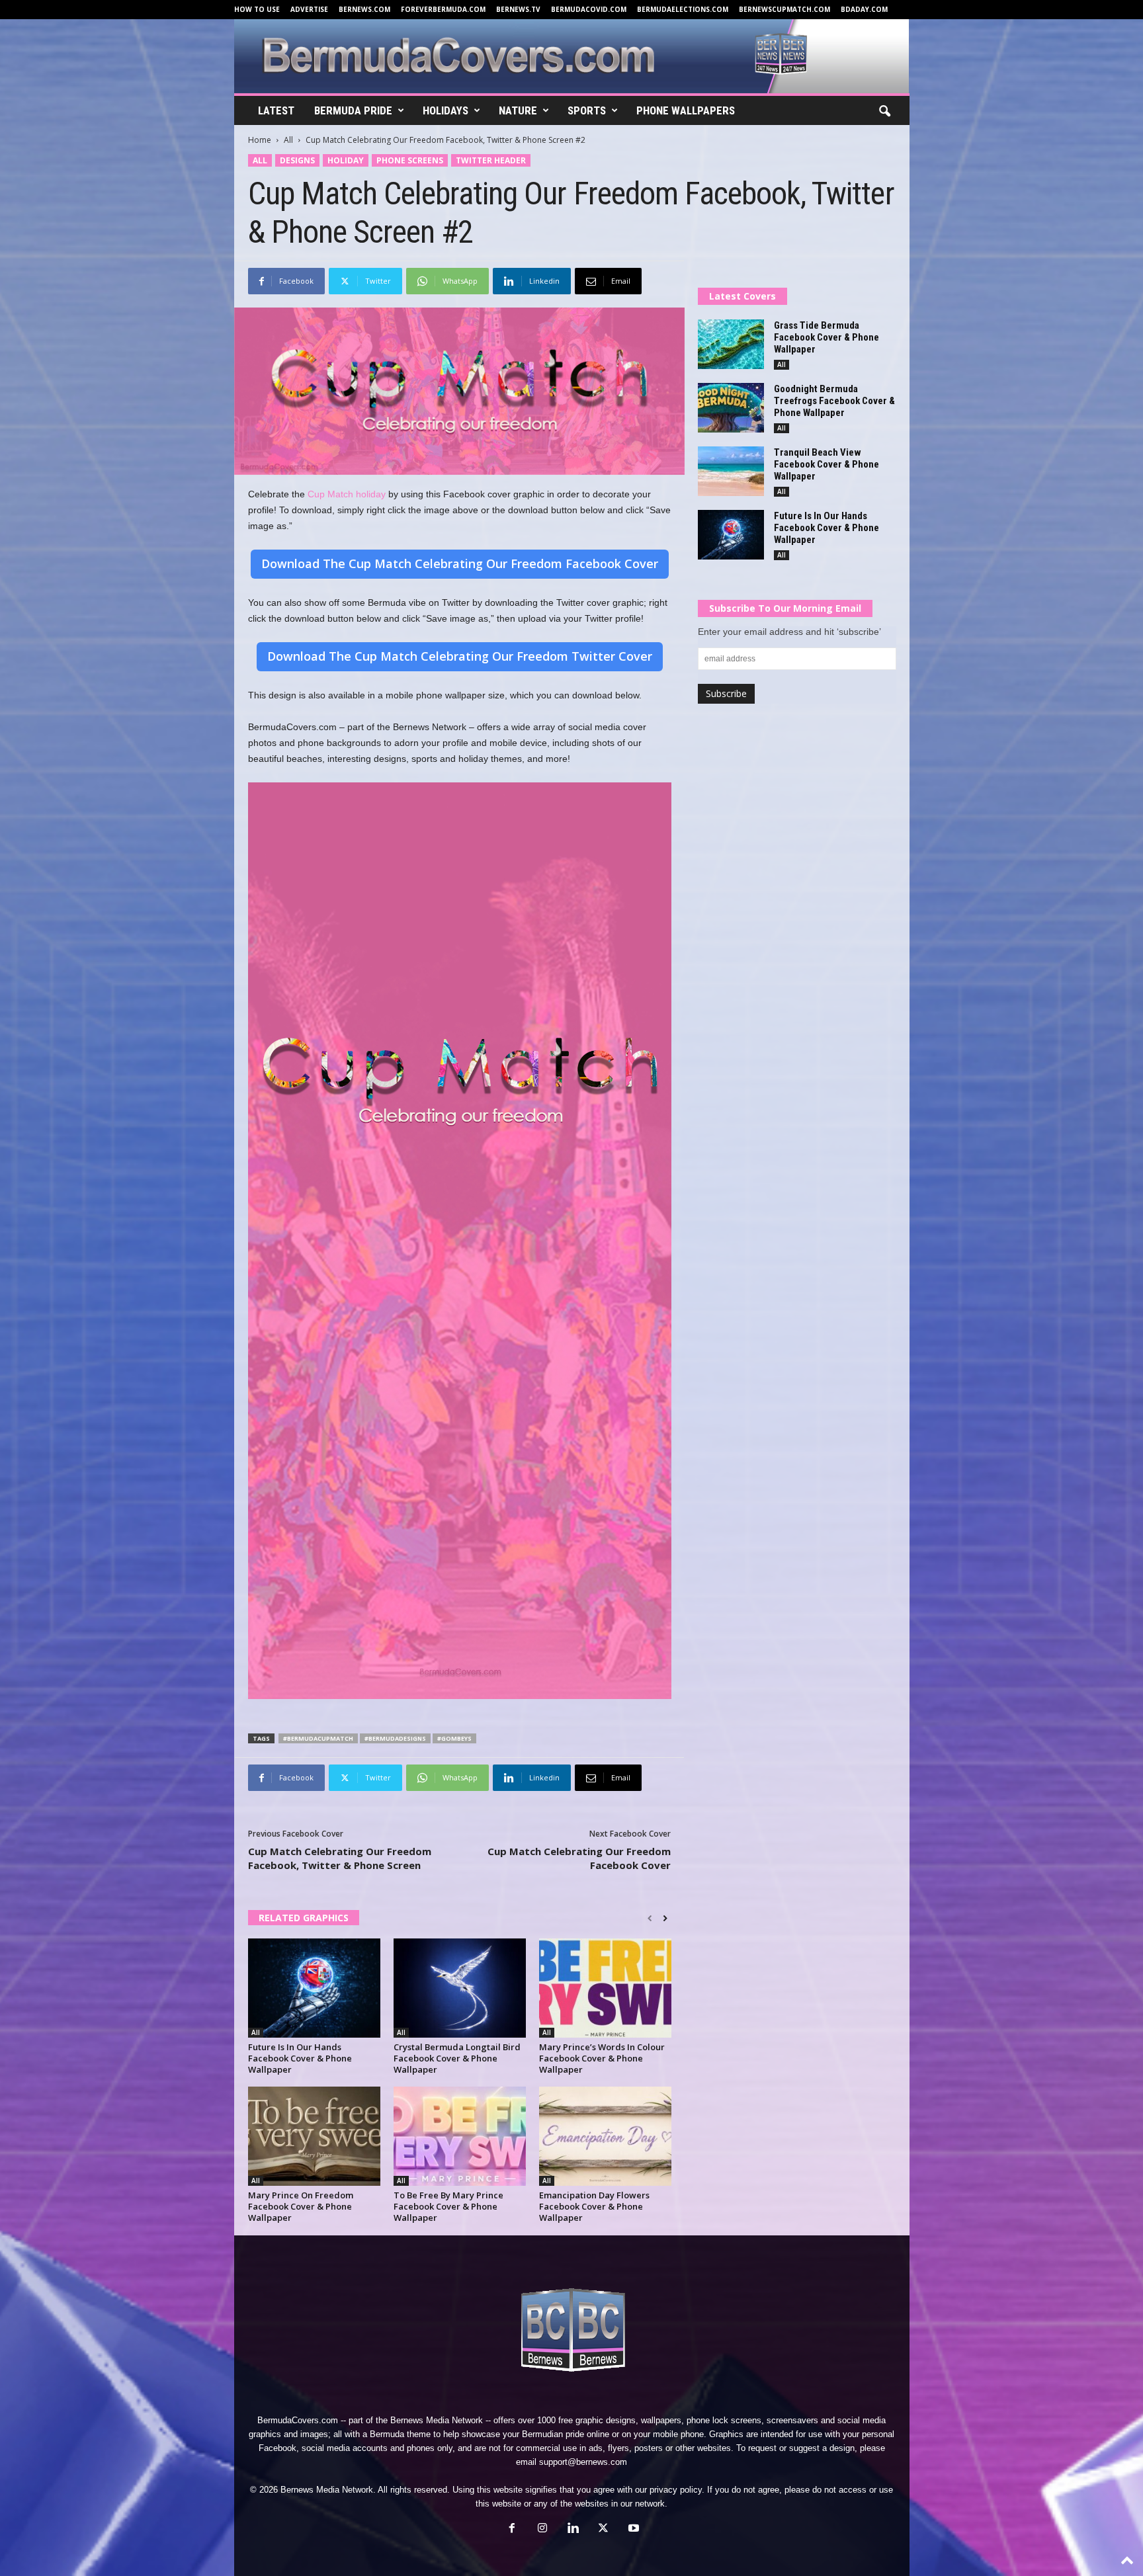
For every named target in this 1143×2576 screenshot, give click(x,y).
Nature (518, 110)
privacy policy (676, 2490)
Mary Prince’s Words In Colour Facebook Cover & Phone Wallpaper (602, 2058)
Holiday (346, 160)
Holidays (445, 110)
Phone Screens (410, 160)
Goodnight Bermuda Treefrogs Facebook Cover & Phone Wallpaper (834, 401)
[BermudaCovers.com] (572, 56)
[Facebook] (512, 2529)
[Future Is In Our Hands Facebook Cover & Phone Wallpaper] (314, 1988)
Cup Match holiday (347, 494)
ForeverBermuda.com (443, 9)
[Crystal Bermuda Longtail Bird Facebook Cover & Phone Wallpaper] (460, 1988)
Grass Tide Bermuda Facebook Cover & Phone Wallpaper (826, 337)
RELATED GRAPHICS (304, 1918)
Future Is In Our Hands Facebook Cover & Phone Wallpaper (300, 2058)
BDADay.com (864, 9)
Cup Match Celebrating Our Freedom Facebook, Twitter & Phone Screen (340, 1858)
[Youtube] (632, 2529)
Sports (587, 110)
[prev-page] (650, 1919)
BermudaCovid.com (589, 9)
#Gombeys (454, 1738)
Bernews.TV (518, 9)
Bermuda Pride (353, 110)
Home (260, 140)
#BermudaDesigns (395, 1738)
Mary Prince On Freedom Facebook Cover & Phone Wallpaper (301, 2206)
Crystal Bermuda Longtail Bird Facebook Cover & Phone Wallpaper (457, 2058)
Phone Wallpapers (686, 110)
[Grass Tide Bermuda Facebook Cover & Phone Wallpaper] (731, 344)
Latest (276, 110)
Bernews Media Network (437, 2420)
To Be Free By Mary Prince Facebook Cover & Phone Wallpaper (448, 2206)
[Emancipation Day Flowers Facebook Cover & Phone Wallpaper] (605, 2136)
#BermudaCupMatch (318, 1738)
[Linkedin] (573, 2529)
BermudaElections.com (683, 9)
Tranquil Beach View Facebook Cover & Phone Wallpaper (826, 464)
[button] (884, 112)
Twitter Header (491, 160)
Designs (297, 160)
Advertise (309, 9)
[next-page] (665, 1919)
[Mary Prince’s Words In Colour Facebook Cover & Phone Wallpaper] (605, 1988)
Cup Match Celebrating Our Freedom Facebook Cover (579, 1858)
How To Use (257, 9)
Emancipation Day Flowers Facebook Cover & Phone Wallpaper (594, 2206)
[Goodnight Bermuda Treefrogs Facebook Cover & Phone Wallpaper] (731, 408)
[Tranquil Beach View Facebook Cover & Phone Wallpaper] (731, 471)
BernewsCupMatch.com (784, 9)
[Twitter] (603, 2529)
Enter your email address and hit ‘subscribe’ (789, 632)
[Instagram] (542, 2529)
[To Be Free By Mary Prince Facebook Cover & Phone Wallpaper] (460, 2136)
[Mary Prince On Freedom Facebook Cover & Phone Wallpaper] (314, 2136)
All (288, 140)
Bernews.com (364, 9)
